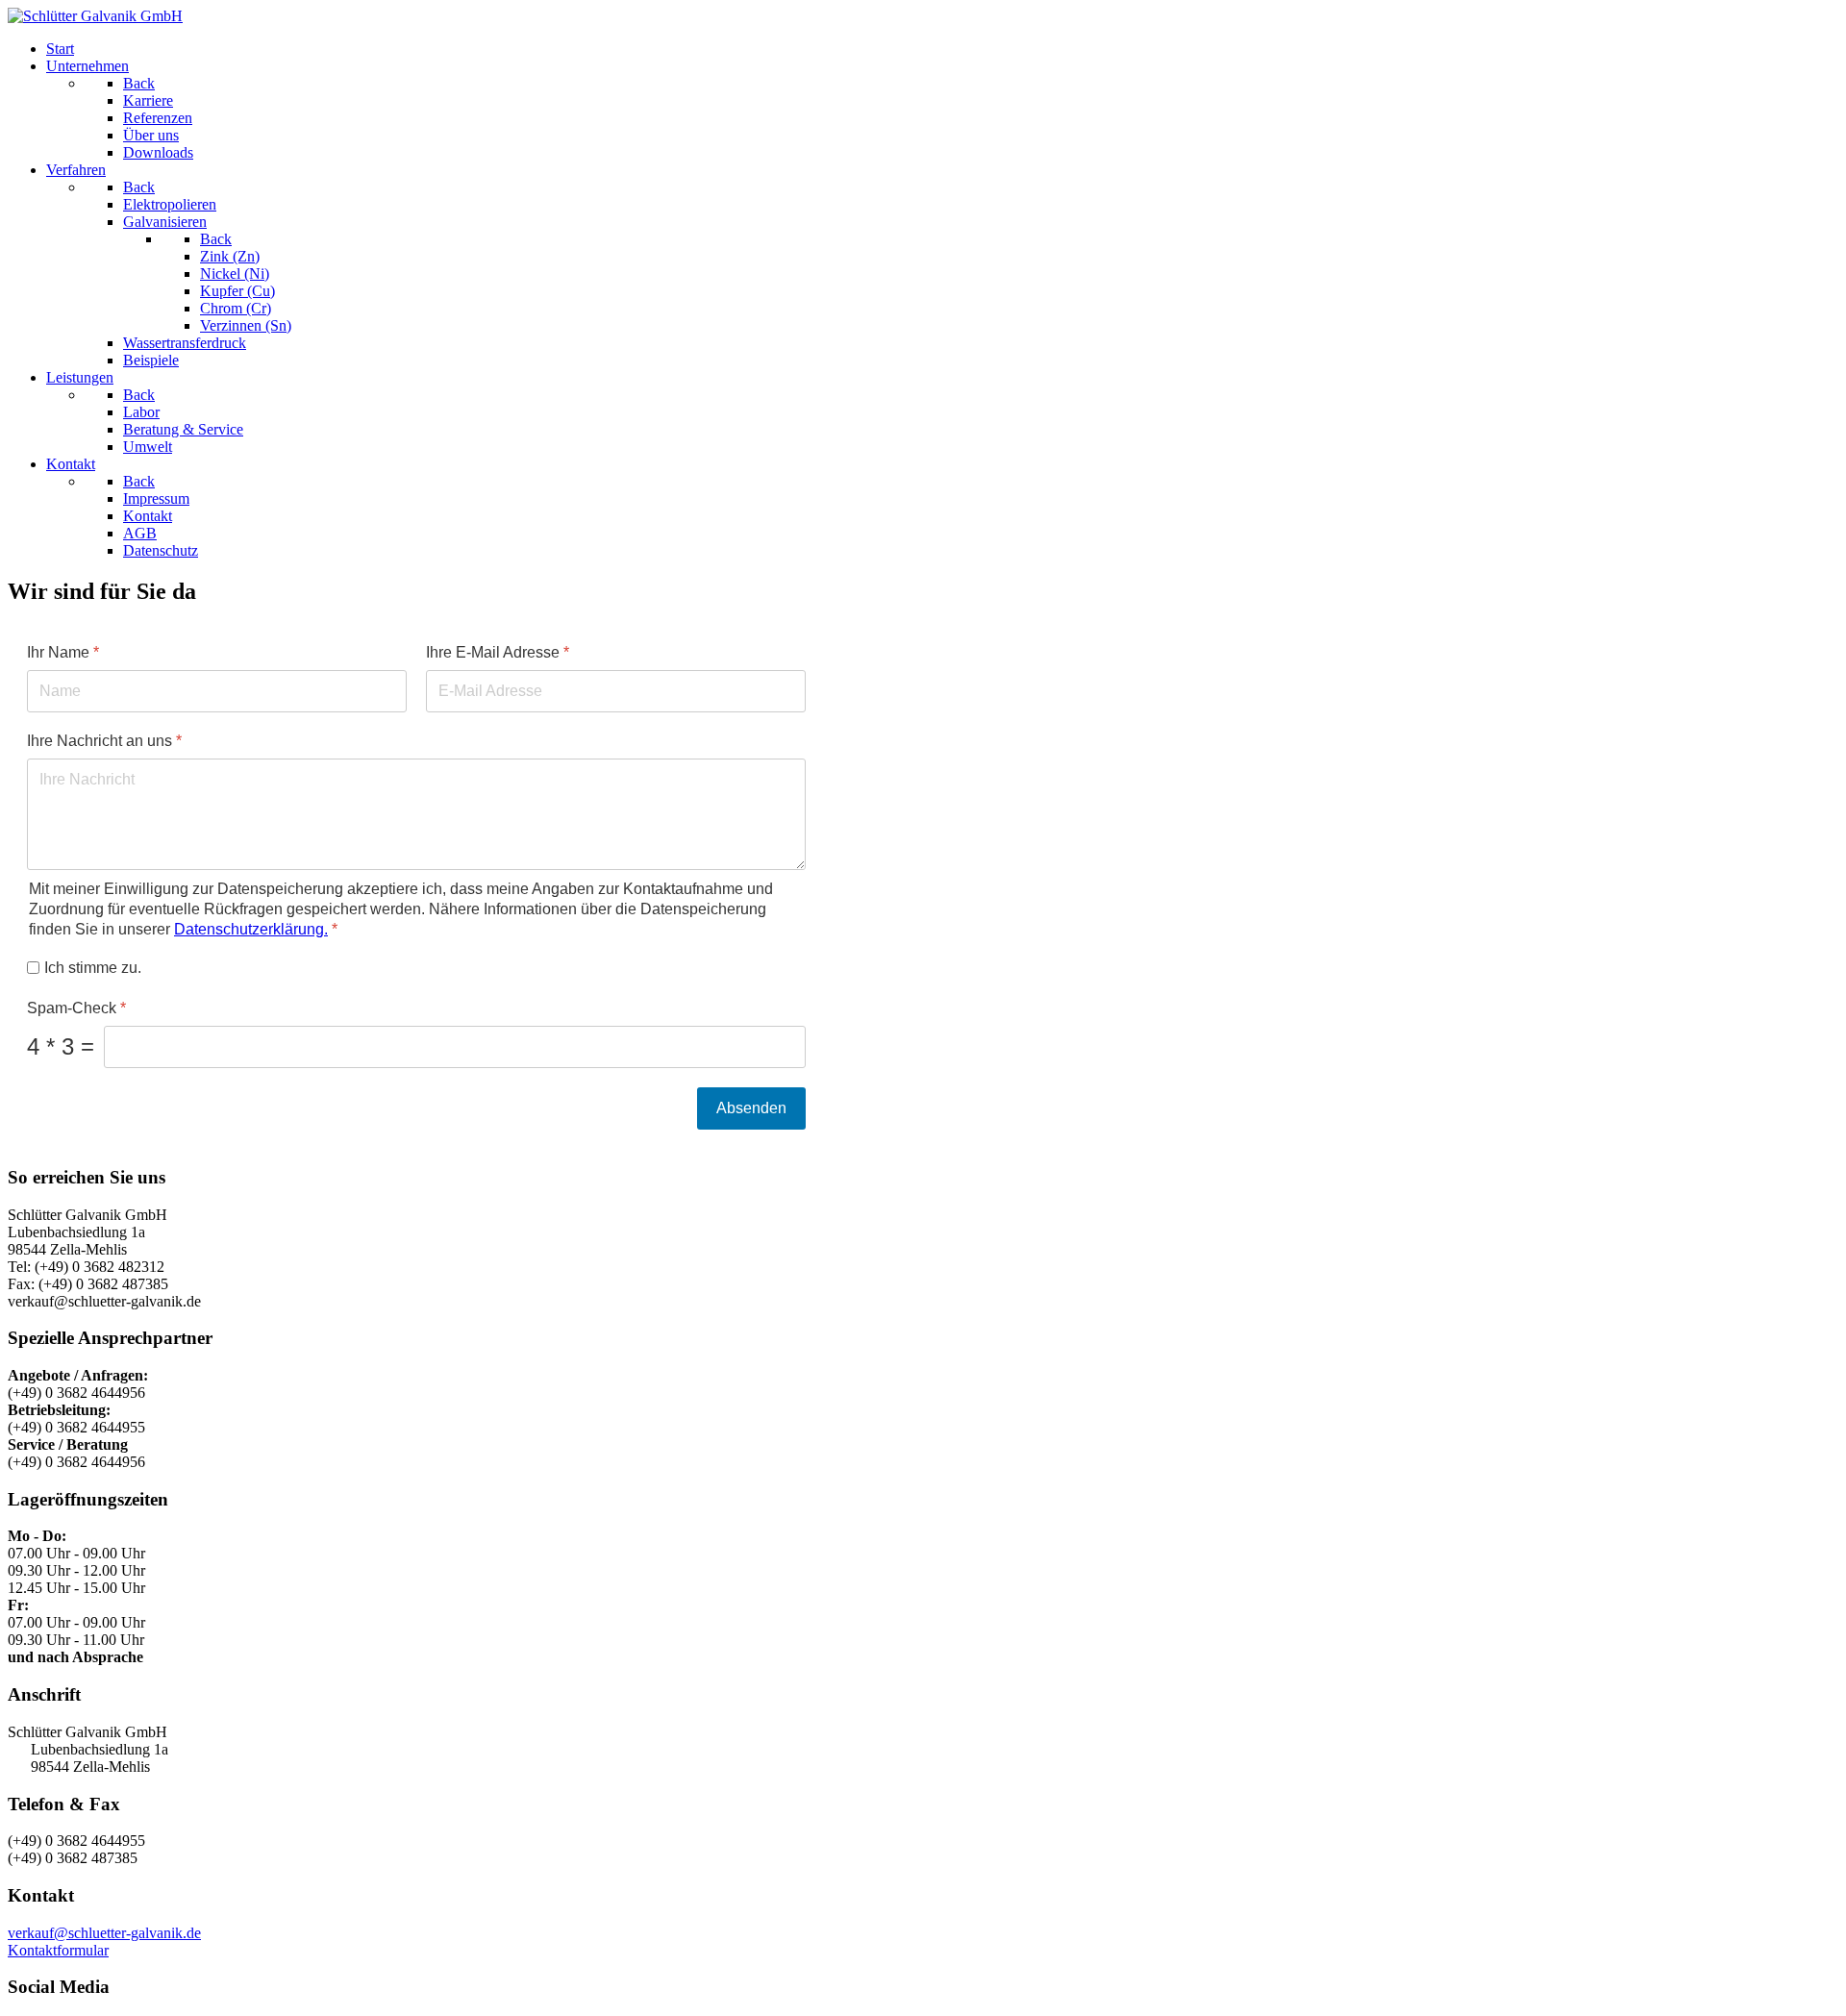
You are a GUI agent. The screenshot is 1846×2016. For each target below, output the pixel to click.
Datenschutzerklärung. (251, 928)
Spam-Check (76, 1008)
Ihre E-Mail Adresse (498, 652)
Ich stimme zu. (93, 967)
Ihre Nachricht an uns (104, 741)
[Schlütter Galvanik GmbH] (95, 16)
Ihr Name (63, 652)
